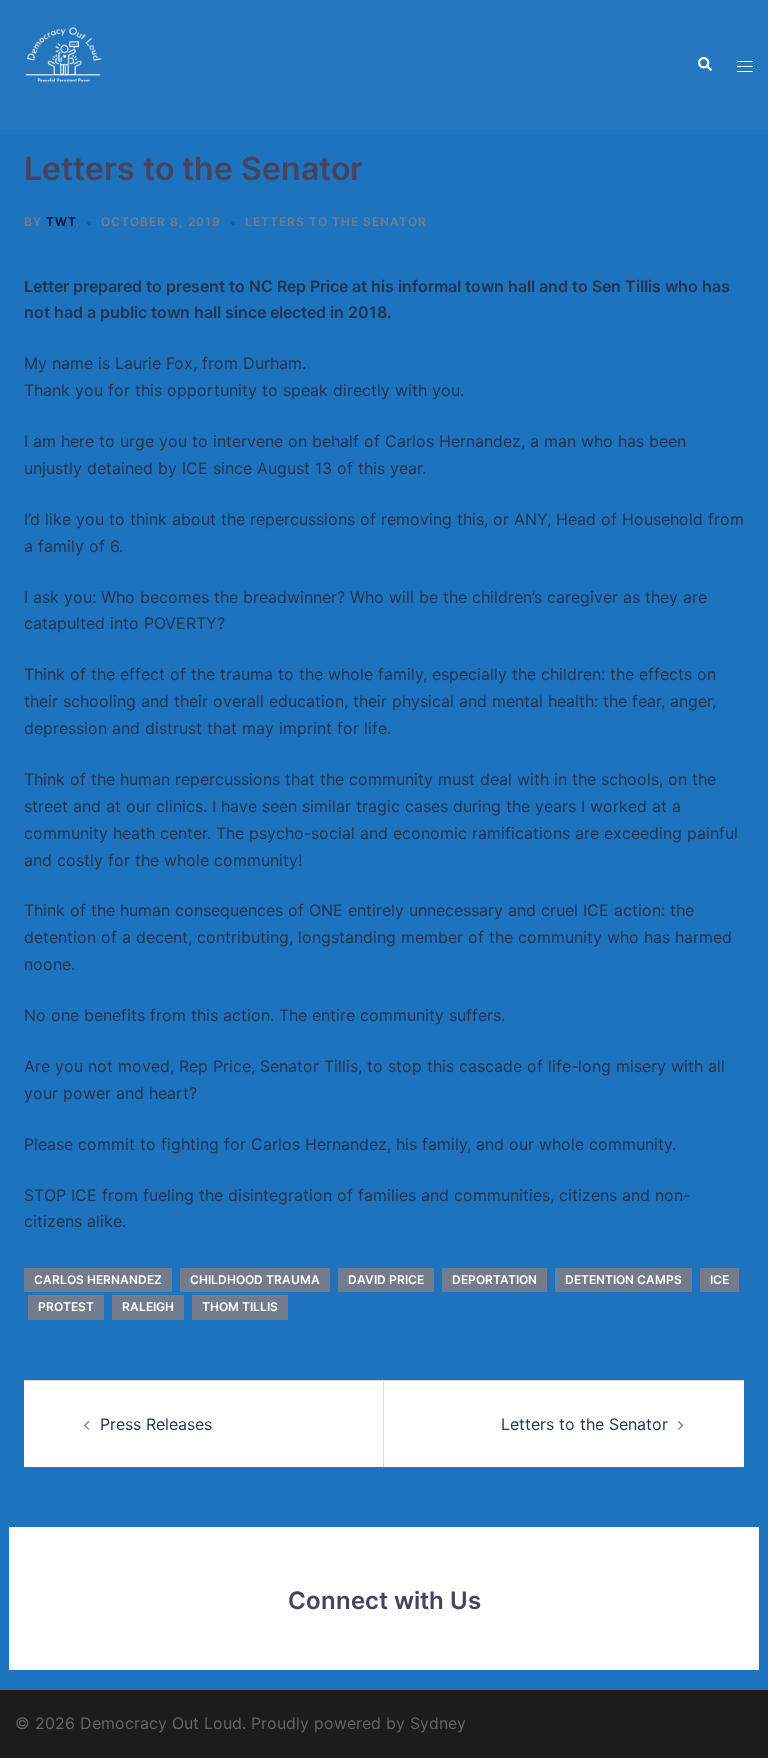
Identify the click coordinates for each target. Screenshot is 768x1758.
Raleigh (148, 1306)
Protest (66, 1306)
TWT (61, 221)
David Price (386, 1279)
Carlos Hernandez (98, 1279)
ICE (719, 1279)
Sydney (438, 1723)
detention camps (623, 1279)
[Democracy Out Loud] (65, 63)
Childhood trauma (255, 1279)
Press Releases (156, 1424)
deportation (494, 1279)
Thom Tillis (240, 1306)
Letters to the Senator (336, 221)
